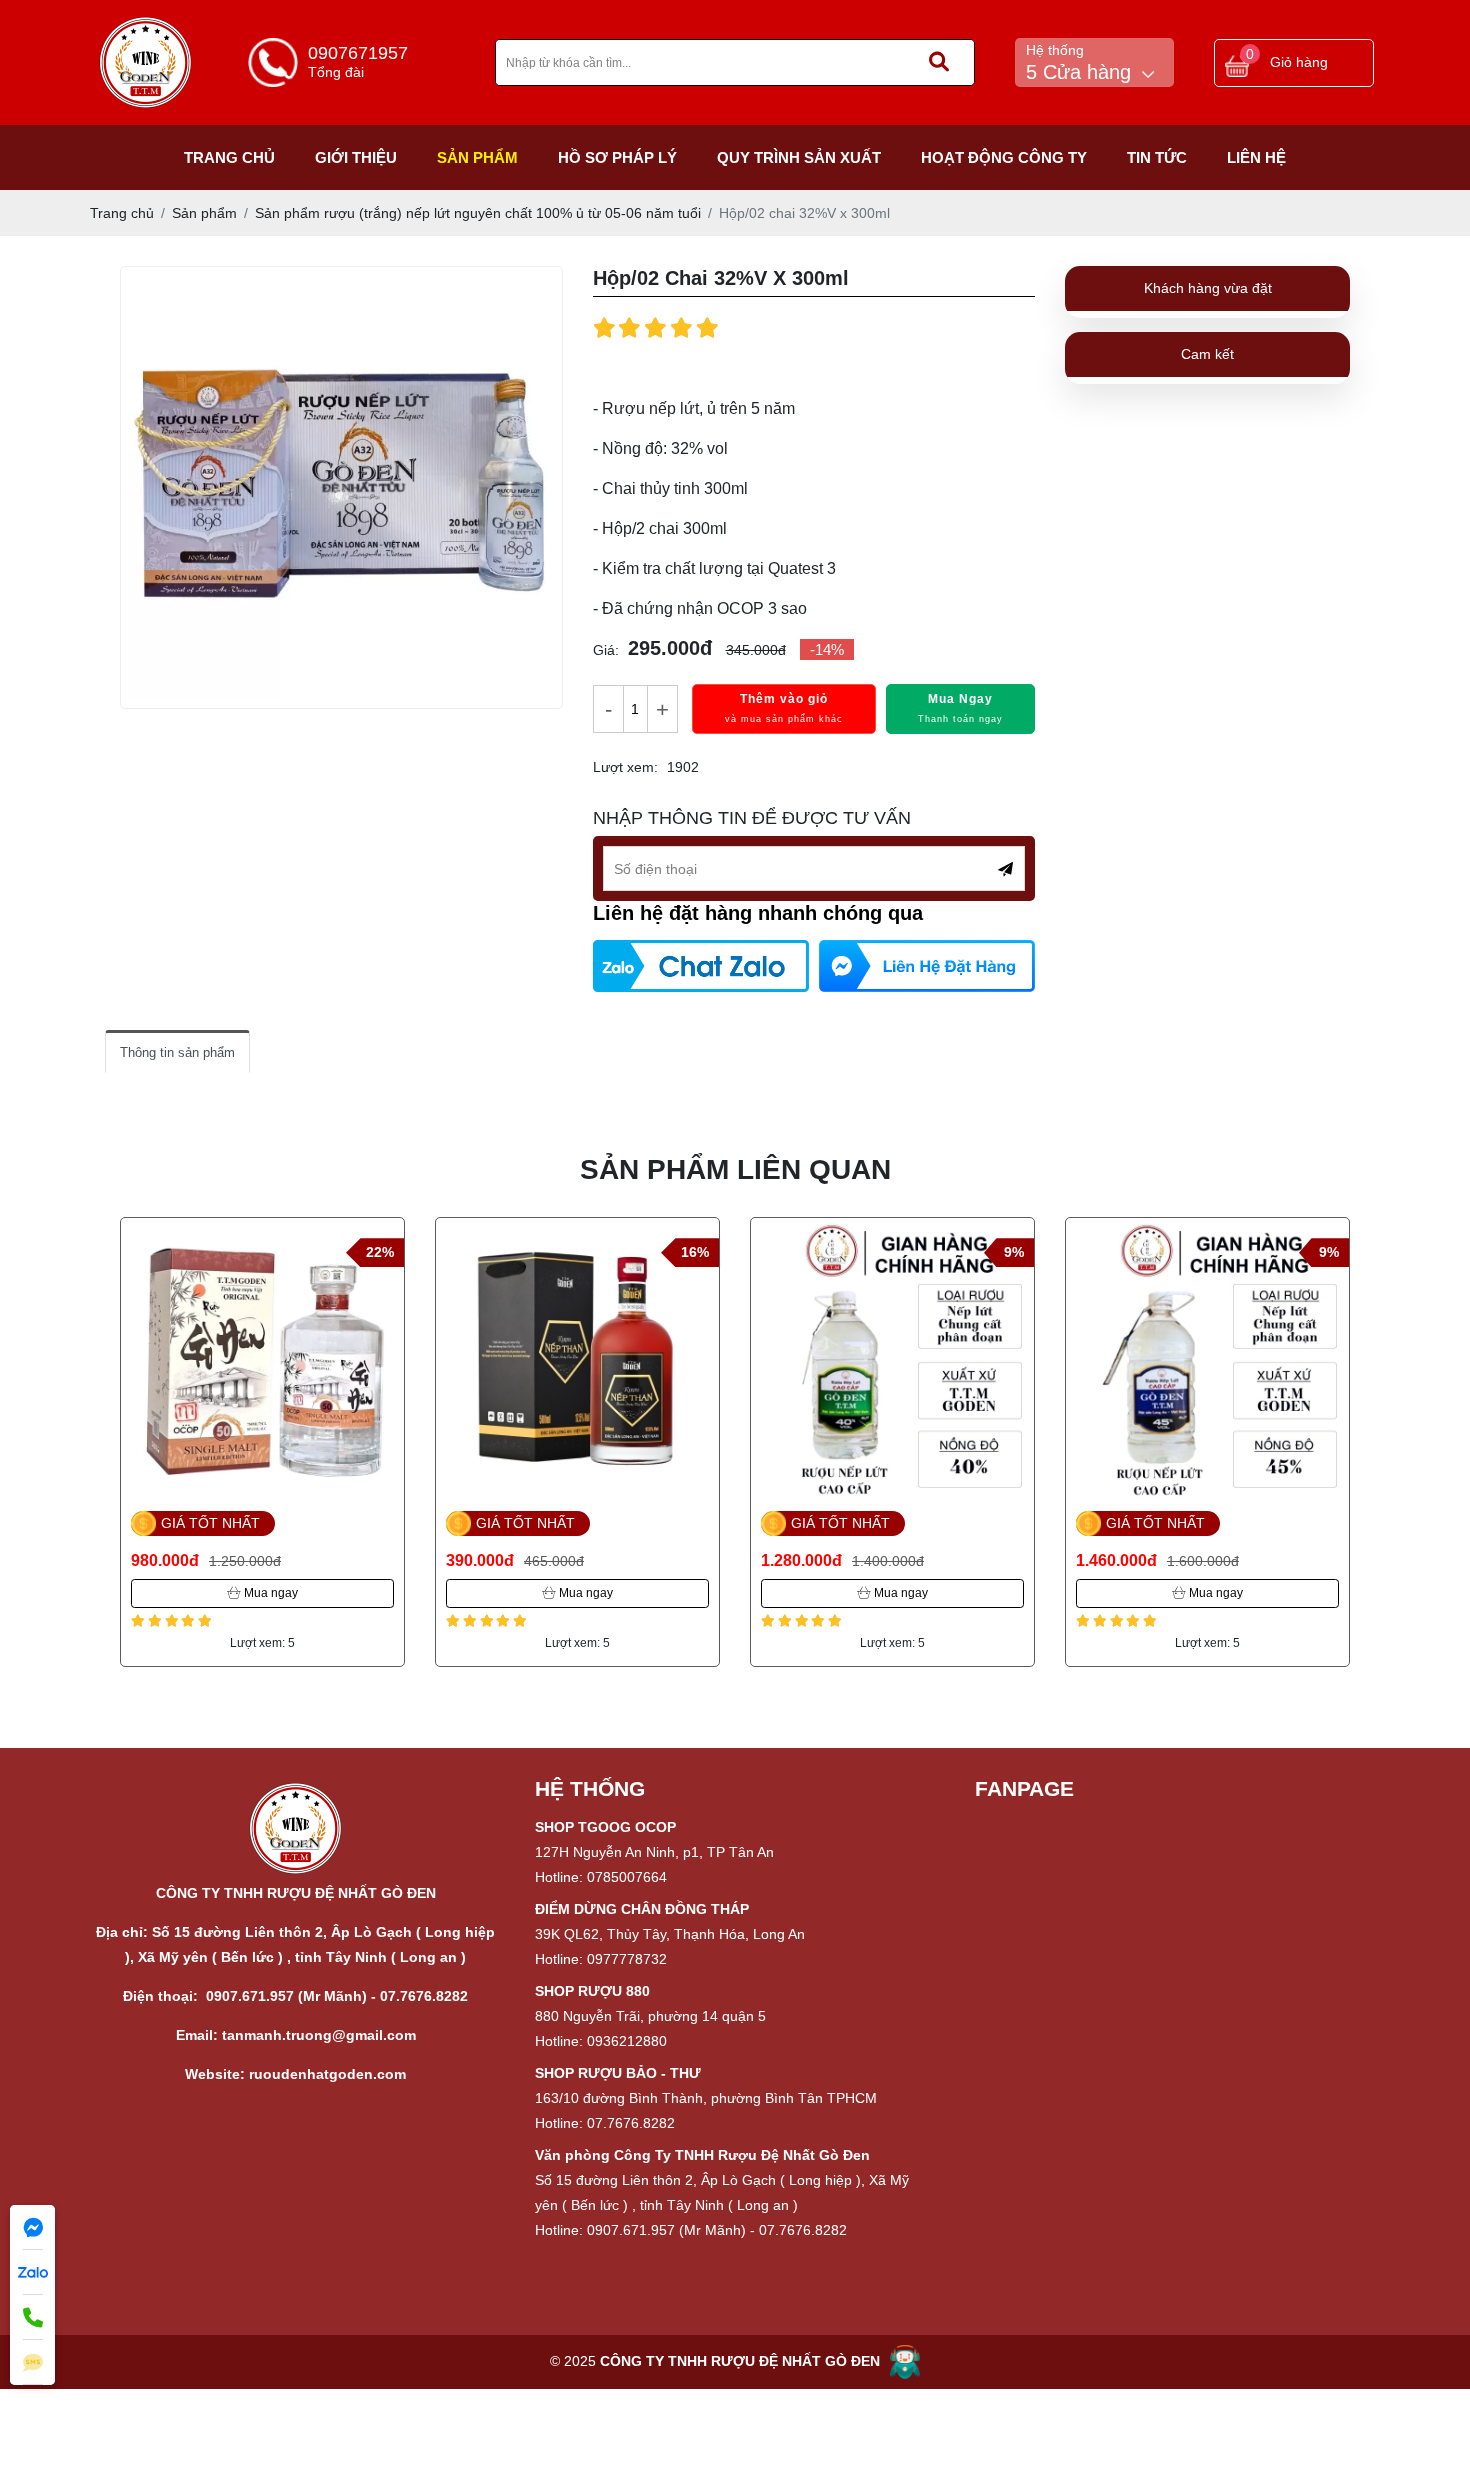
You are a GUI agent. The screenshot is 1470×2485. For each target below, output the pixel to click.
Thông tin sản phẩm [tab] (177, 1052)
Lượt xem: (625, 767)
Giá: (606, 650)
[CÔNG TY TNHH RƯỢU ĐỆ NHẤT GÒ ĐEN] (146, 27)
